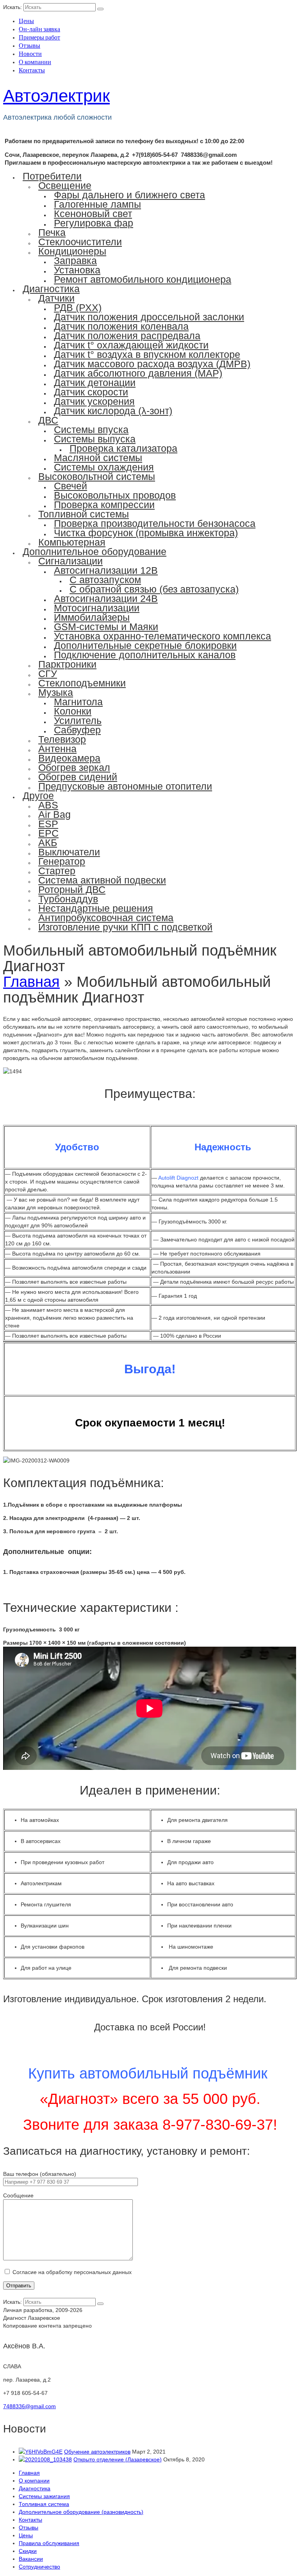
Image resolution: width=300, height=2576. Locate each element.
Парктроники (67, 664)
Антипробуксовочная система (106, 918)
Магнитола (78, 702)
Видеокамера (69, 758)
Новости (30, 53)
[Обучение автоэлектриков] (41, 2452)
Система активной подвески (102, 880)
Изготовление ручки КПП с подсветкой (125, 927)
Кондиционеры (72, 251)
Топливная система (44, 2504)
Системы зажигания (44, 2496)
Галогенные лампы (97, 204)
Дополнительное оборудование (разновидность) (81, 2512)
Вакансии (31, 2559)
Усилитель (78, 720)
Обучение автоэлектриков (97, 2452)
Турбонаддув (68, 899)
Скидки (28, 2551)
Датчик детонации (95, 383)
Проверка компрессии (104, 505)
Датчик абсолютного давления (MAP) (138, 373)
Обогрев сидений (78, 777)
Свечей (71, 486)
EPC (48, 833)
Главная (29, 2473)
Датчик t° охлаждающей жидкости (131, 345)
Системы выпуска (95, 439)
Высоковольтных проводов (115, 495)
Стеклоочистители (80, 242)
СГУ (48, 674)
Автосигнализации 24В (106, 598)
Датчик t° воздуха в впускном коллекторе (147, 354)
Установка (77, 270)
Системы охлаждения (104, 467)
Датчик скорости (91, 392)
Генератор (62, 861)
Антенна (57, 749)
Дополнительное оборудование (95, 551)
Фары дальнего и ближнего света (129, 195)
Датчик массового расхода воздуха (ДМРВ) (152, 364)
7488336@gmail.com (29, 2406)
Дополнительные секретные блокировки (145, 645)
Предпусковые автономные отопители (125, 786)
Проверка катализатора (123, 448)
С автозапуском (105, 580)
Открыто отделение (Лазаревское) (118, 2459)
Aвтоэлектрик (56, 96)
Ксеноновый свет (93, 214)
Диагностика (51, 289)
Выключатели (69, 852)
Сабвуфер (77, 730)
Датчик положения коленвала (121, 326)
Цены (26, 21)
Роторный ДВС (72, 889)
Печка (52, 232)
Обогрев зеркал (74, 767)
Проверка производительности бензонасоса (155, 523)
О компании (35, 62)
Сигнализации (71, 561)
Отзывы (29, 45)
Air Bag (54, 814)
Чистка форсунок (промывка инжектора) (146, 533)
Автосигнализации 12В (106, 570)
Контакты (32, 70)
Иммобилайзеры (92, 617)
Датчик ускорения (94, 401)
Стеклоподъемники (82, 683)
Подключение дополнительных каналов (145, 655)
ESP (48, 824)
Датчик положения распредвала (127, 336)
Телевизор (62, 739)
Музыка (56, 692)
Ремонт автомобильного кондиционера (143, 279)
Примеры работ (39, 37)
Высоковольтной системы (97, 476)
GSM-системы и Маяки (106, 627)
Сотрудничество (39, 2567)
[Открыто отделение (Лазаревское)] (45, 2459)
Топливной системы (84, 514)
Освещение (65, 185)
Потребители (52, 176)
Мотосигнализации (97, 608)
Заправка (75, 260)
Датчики (56, 298)
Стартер (57, 871)
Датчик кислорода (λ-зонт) (113, 411)
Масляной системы (98, 458)
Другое (38, 796)
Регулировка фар (94, 223)
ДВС (48, 420)
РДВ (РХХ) (78, 307)
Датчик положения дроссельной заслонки (149, 317)
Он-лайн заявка (39, 29)
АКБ (48, 842)
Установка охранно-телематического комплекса (162, 636)
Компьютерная (72, 542)
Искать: (12, 7)
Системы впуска (91, 429)
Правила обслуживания (49, 2543)
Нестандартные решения (96, 908)
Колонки (73, 711)
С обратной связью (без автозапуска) (154, 589)
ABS (48, 805)
